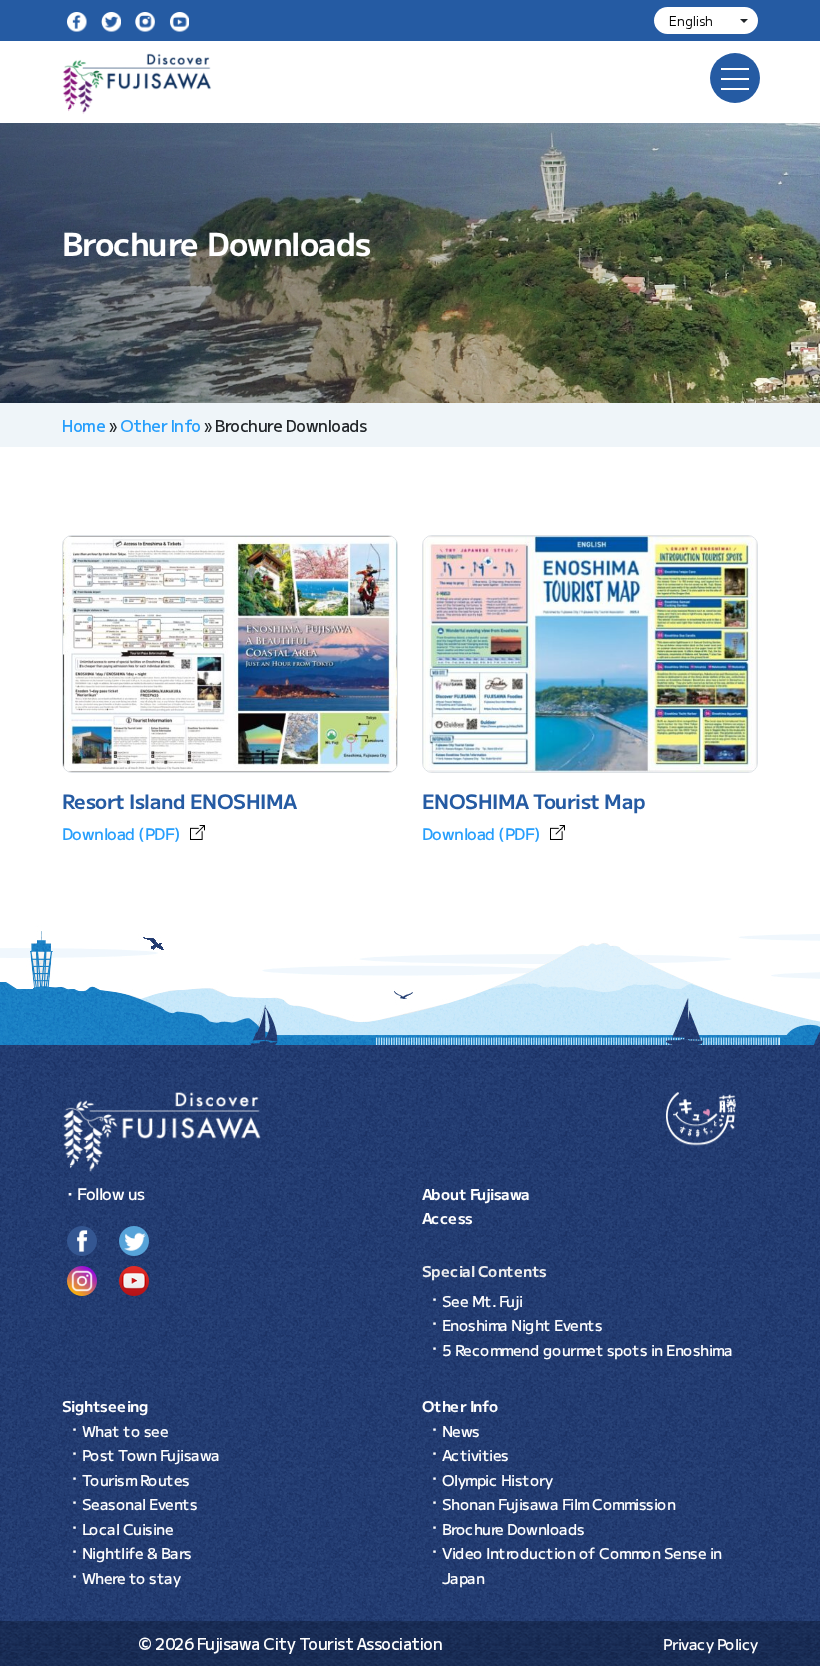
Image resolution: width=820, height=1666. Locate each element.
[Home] (162, 1129)
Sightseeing (105, 1405)
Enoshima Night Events (522, 1324)
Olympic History (497, 1479)
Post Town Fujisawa (151, 1454)
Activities (475, 1454)
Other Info (160, 425)
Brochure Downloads (513, 1528)
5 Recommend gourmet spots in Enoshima (587, 1349)
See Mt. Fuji (482, 1300)
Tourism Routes (136, 1479)
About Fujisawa (476, 1193)
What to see (125, 1430)
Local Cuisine (128, 1528)
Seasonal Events (140, 1503)
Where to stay (131, 1577)
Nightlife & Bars (137, 1552)
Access (447, 1217)
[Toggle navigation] (735, 78)
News (461, 1430)
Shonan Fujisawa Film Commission (559, 1503)
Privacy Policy (710, 1643)
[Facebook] (77, 20)
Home (83, 425)
